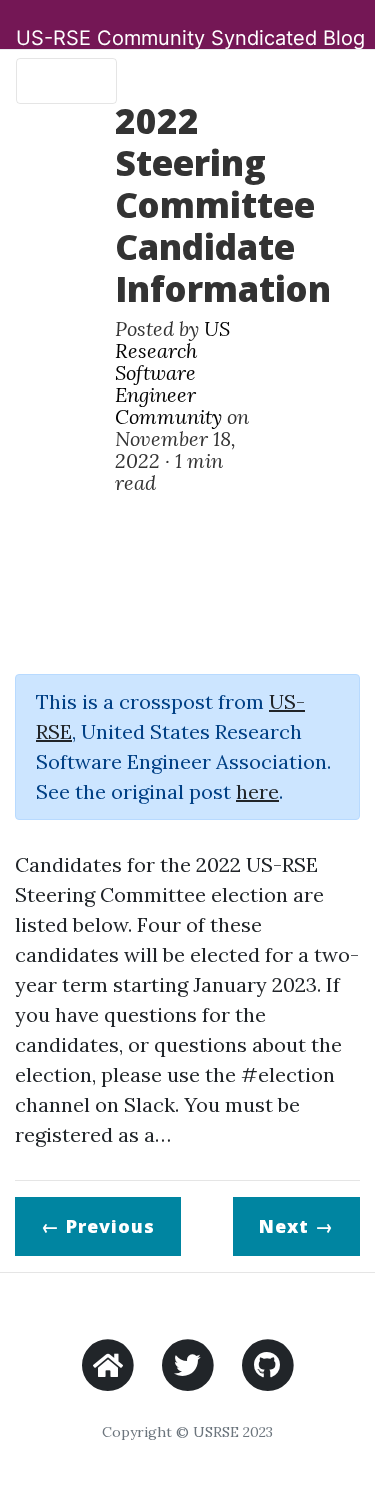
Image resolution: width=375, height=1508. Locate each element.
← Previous (98, 1226)
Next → (296, 1226)
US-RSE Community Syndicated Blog (190, 38)
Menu (58, 81)
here (257, 791)
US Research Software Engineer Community (172, 372)
